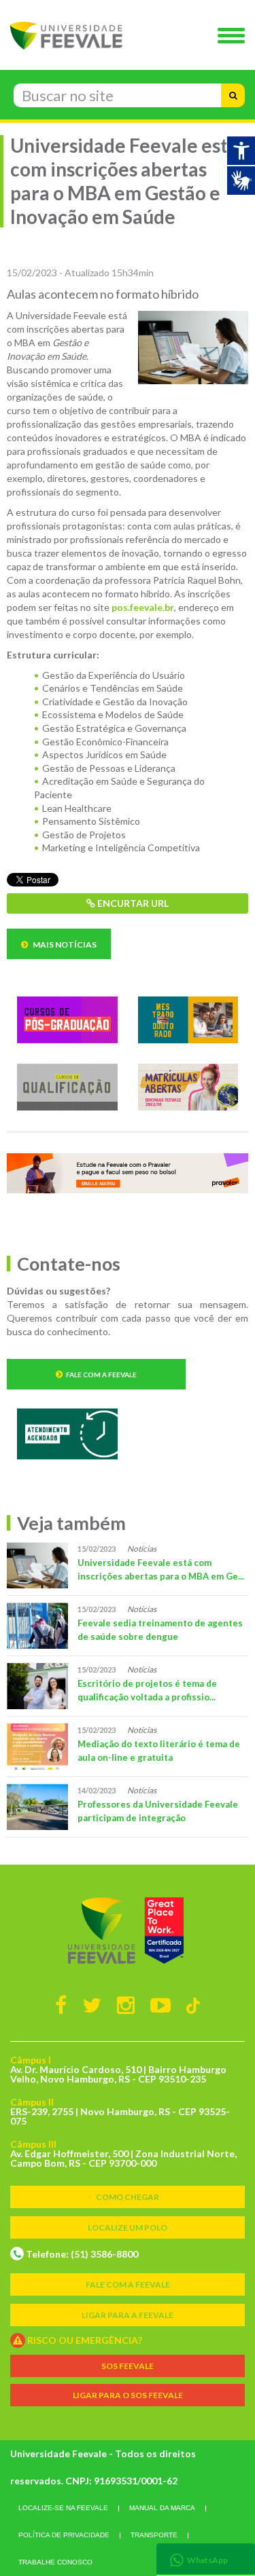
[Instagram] (126, 2004)
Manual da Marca (162, 2508)
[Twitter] (92, 2004)
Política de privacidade (64, 2535)
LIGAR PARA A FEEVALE (128, 2315)
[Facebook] (61, 2004)
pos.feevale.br (143, 607)
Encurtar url (132, 903)
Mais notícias (64, 945)
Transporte (154, 2535)
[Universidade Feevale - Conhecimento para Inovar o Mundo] (128, 1930)
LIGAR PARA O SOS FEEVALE (128, 2395)
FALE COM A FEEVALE (128, 2284)
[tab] (206, 2559)
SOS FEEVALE (128, 2366)
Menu (235, 37)
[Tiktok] (193, 2005)
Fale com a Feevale (101, 1375)
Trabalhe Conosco (55, 2562)
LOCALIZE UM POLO (128, 2227)
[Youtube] (160, 2004)
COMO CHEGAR (128, 2197)
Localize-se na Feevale (63, 2508)
